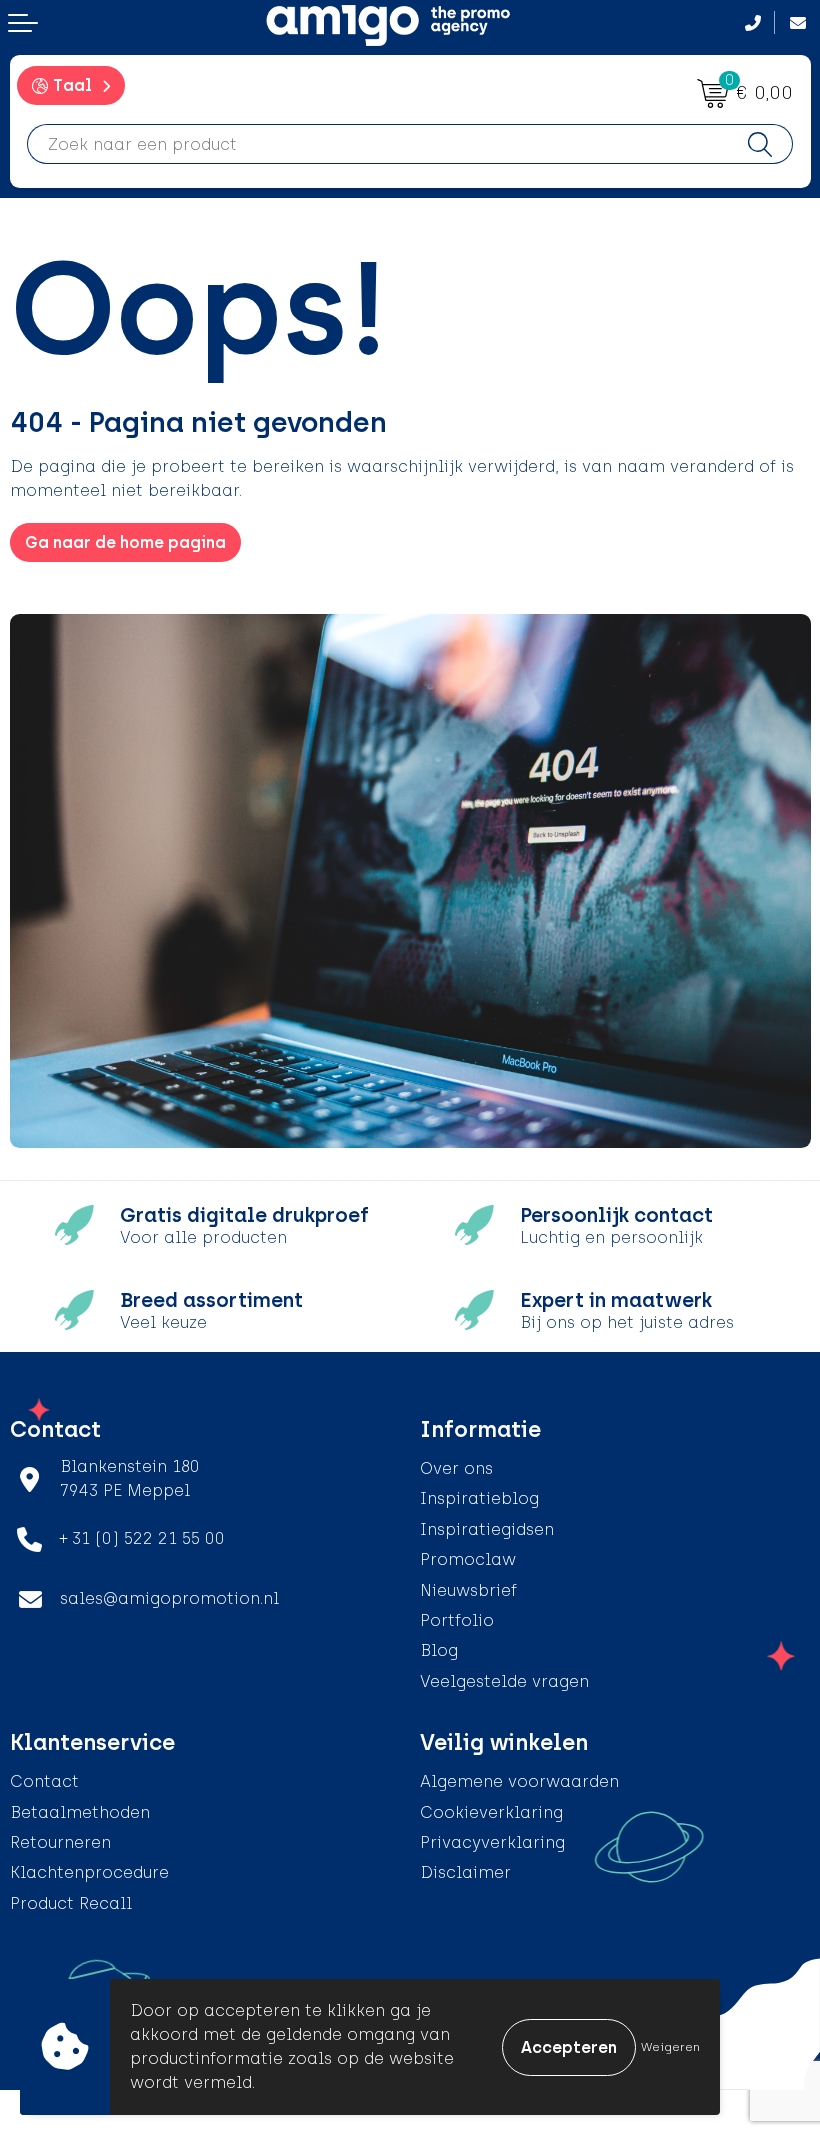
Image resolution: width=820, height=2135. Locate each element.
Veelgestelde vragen (504, 1681)
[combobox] (378, 144)
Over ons (456, 1468)
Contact (44, 1781)
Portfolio (457, 1620)
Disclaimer (465, 1872)
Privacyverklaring (492, 1842)
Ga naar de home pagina (125, 542)
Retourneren (60, 1842)
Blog (439, 1650)
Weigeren (670, 2047)
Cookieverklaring (491, 1812)
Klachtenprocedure (89, 1872)
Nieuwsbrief (468, 1590)
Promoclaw (468, 1559)
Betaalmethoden (80, 1812)
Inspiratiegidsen (487, 1529)
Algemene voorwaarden (519, 1781)
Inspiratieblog (479, 1498)
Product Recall (71, 1903)
